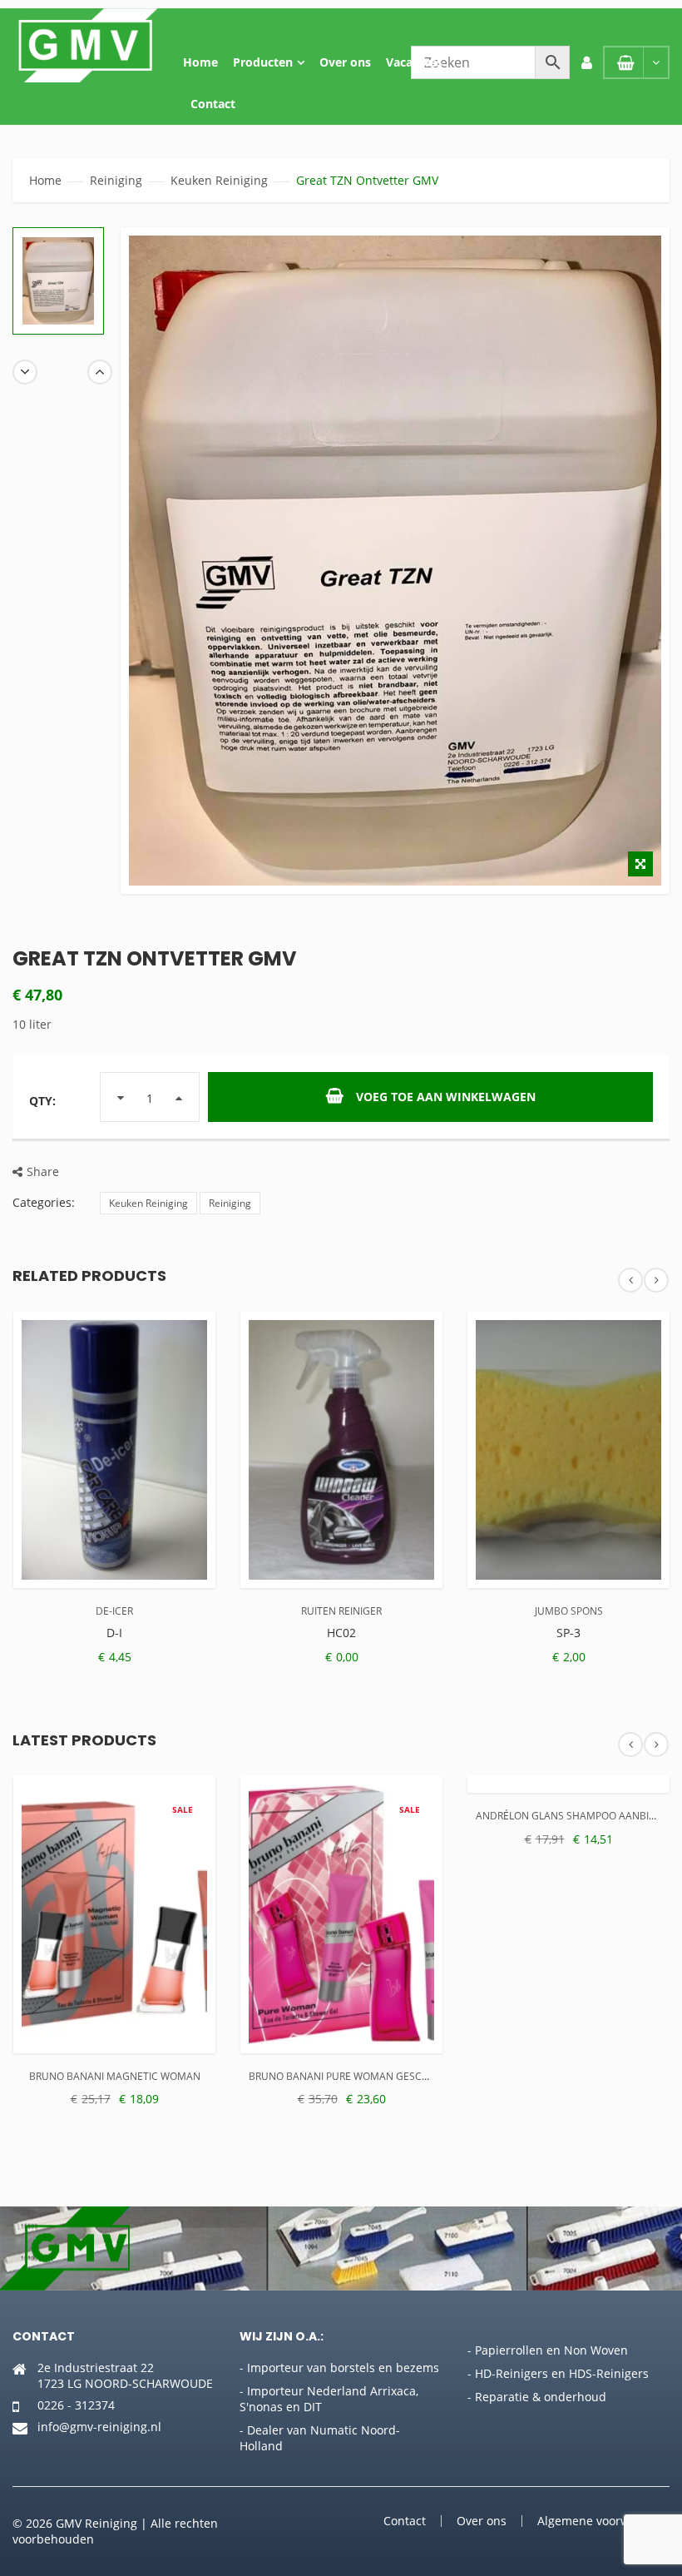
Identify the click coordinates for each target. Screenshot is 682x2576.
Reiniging (116, 180)
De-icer (114, 1611)
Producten (263, 62)
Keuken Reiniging (219, 180)
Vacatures (414, 62)
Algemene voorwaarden (603, 2521)
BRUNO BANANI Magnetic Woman (115, 2076)
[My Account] (586, 62)
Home (200, 62)
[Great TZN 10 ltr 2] (58, 281)
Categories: (44, 1202)
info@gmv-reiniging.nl (99, 2427)
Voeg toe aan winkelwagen (446, 1097)
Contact (213, 104)
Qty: (42, 1101)
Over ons (345, 62)
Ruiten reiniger (341, 1611)
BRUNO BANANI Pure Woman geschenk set (358, 2076)
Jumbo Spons (569, 1611)
